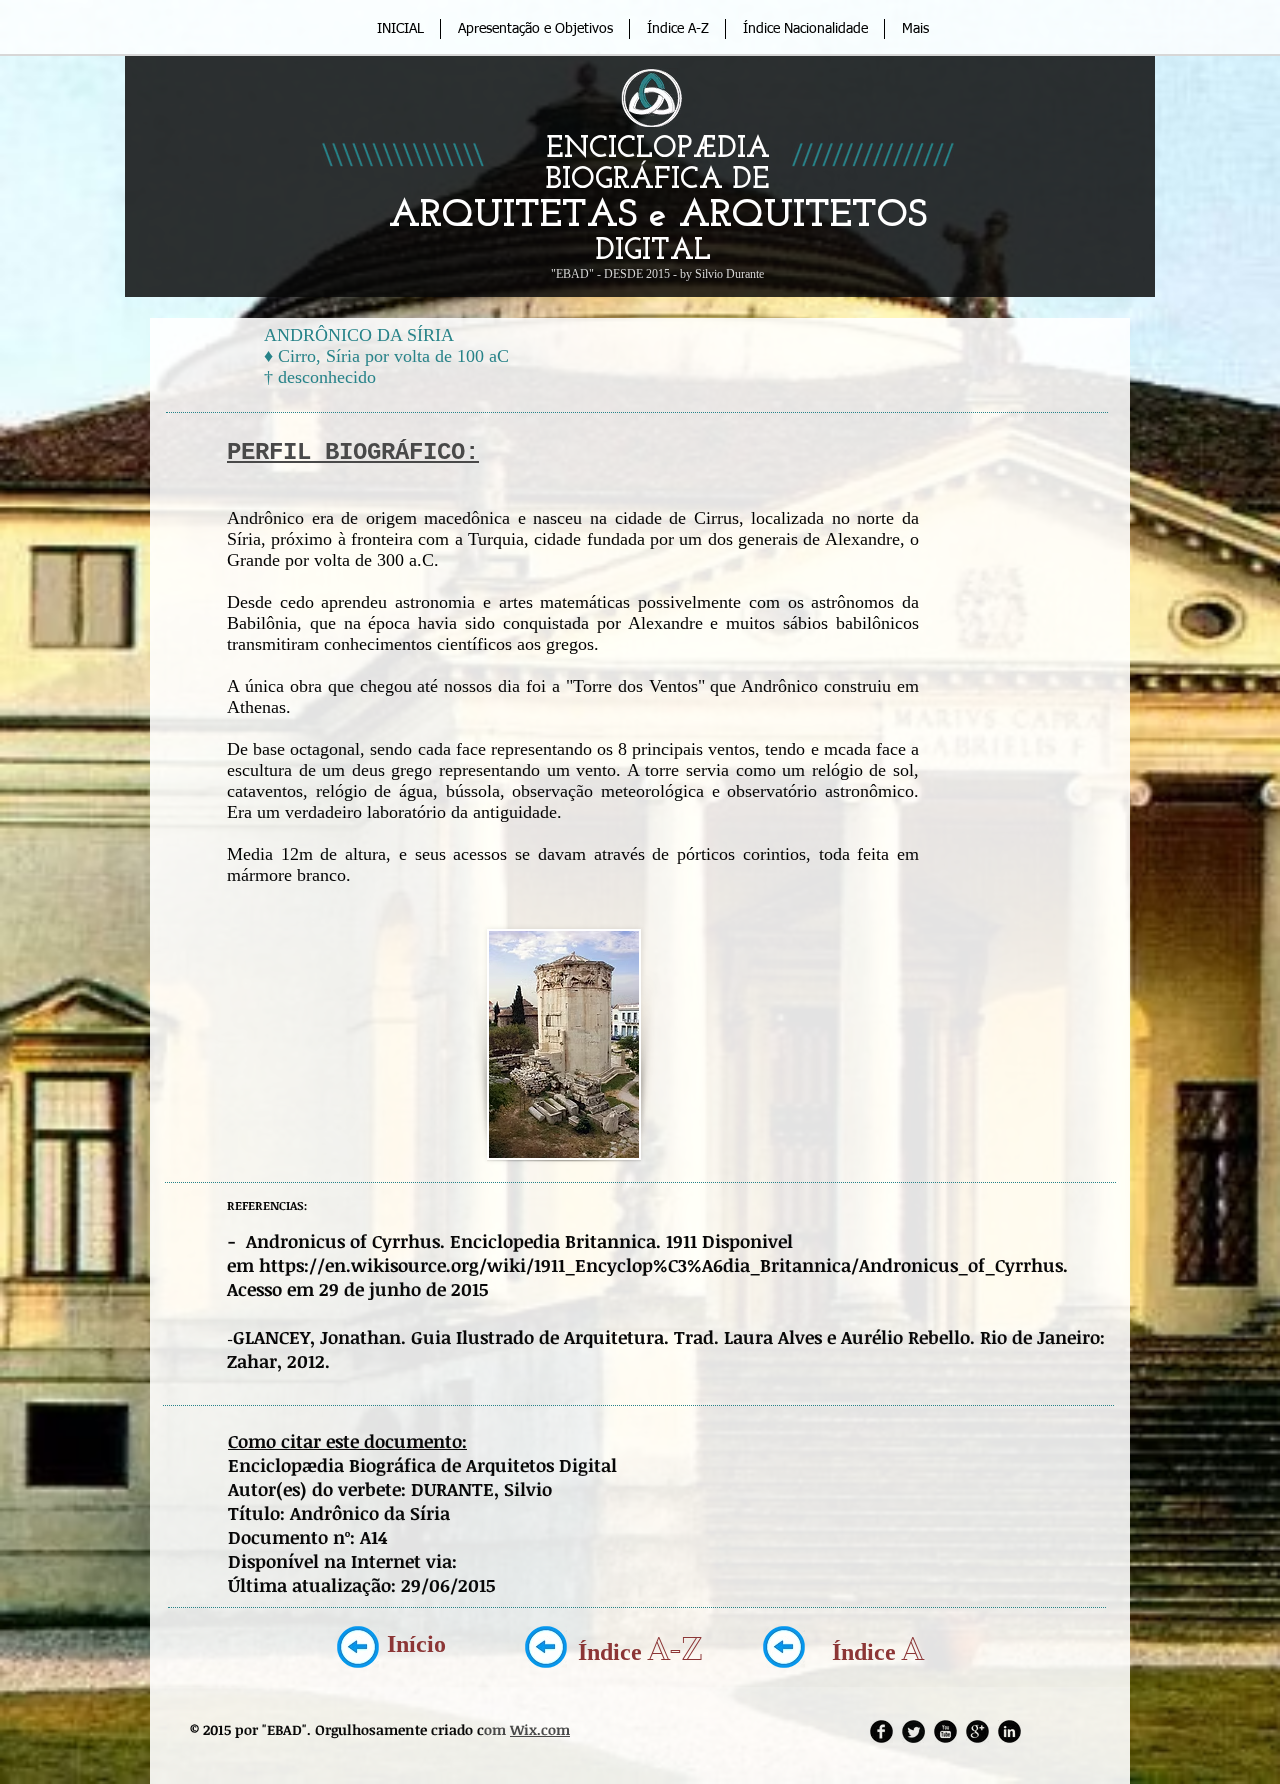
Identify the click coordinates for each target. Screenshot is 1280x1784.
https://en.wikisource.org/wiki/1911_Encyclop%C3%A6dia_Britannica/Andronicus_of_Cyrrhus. (663, 1265)
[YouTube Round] (945, 1731)
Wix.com (540, 1729)
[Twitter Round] (913, 1731)
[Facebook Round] (881, 1731)
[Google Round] (977, 1731)
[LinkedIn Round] (1009, 1731)
